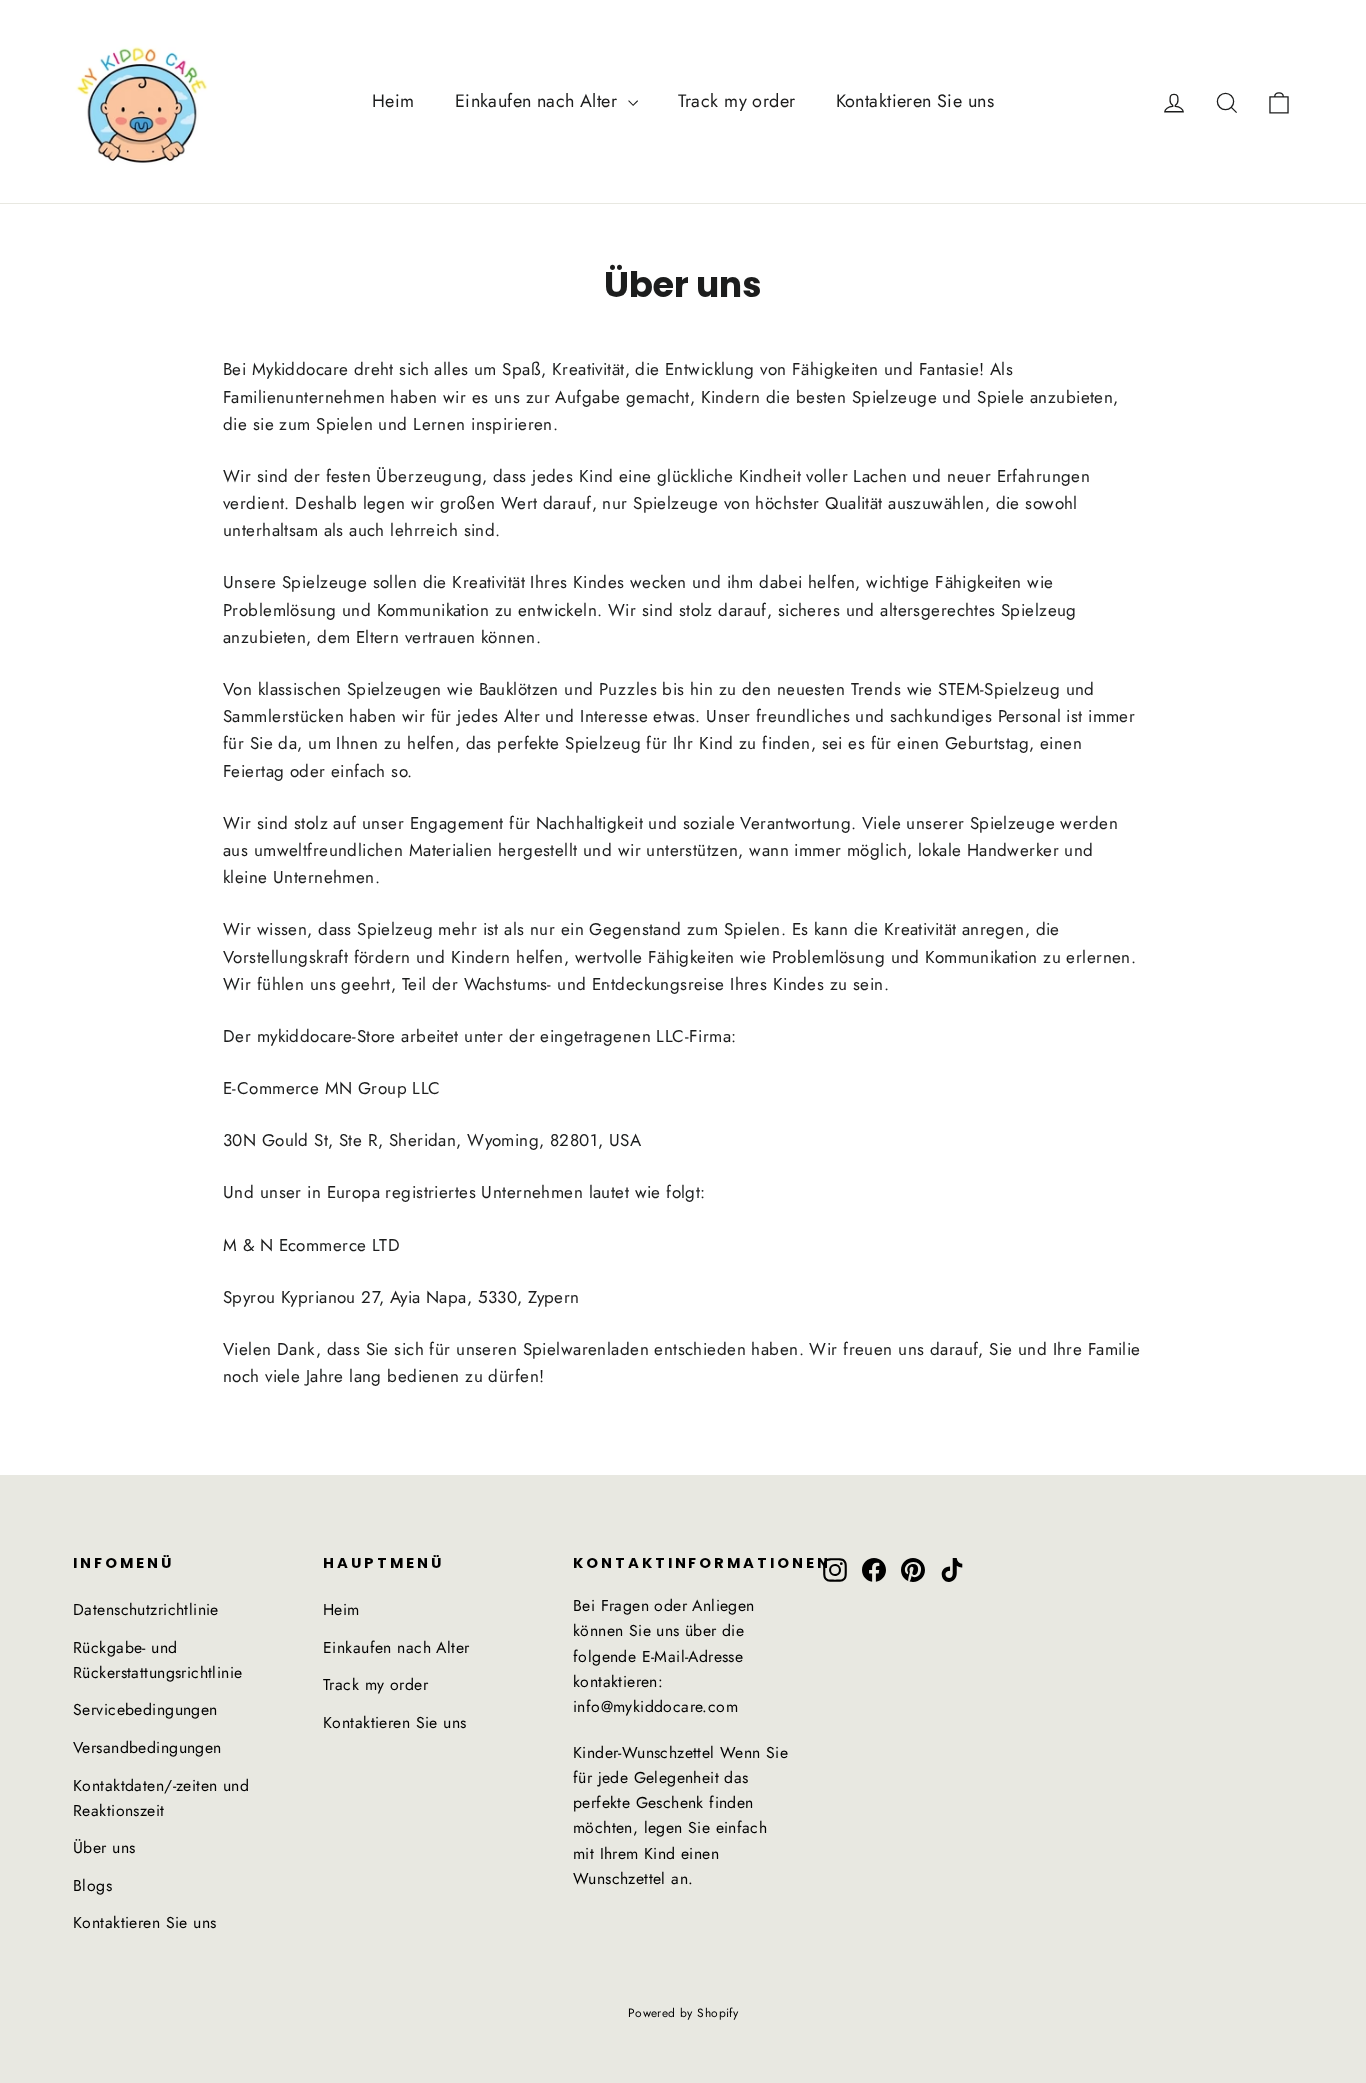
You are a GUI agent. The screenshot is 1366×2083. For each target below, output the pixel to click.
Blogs (92, 1885)
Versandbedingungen (147, 1747)
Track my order (737, 101)
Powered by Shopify (683, 2013)
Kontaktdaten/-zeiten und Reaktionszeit (161, 1798)
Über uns (104, 1847)
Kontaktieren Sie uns (915, 101)
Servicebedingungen (145, 1709)
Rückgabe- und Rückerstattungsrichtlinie (158, 1660)
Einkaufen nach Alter (539, 101)
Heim (393, 101)
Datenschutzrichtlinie (146, 1609)
